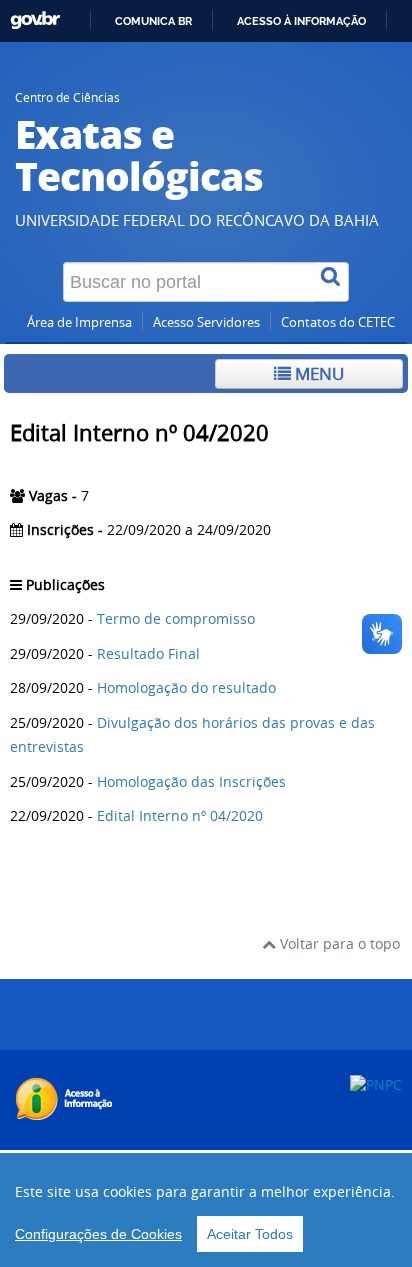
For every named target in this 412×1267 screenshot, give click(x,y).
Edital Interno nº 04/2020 (180, 815)
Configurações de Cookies (98, 1234)
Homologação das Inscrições (191, 781)
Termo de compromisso (176, 618)
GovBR (35, 20)
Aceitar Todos (250, 1234)
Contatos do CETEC (338, 322)
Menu (317, 373)
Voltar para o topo (338, 943)
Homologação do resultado (186, 687)
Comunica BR (153, 21)
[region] (206, 1210)
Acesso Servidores (206, 322)
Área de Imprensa (79, 322)
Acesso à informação (301, 21)
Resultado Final (148, 653)
